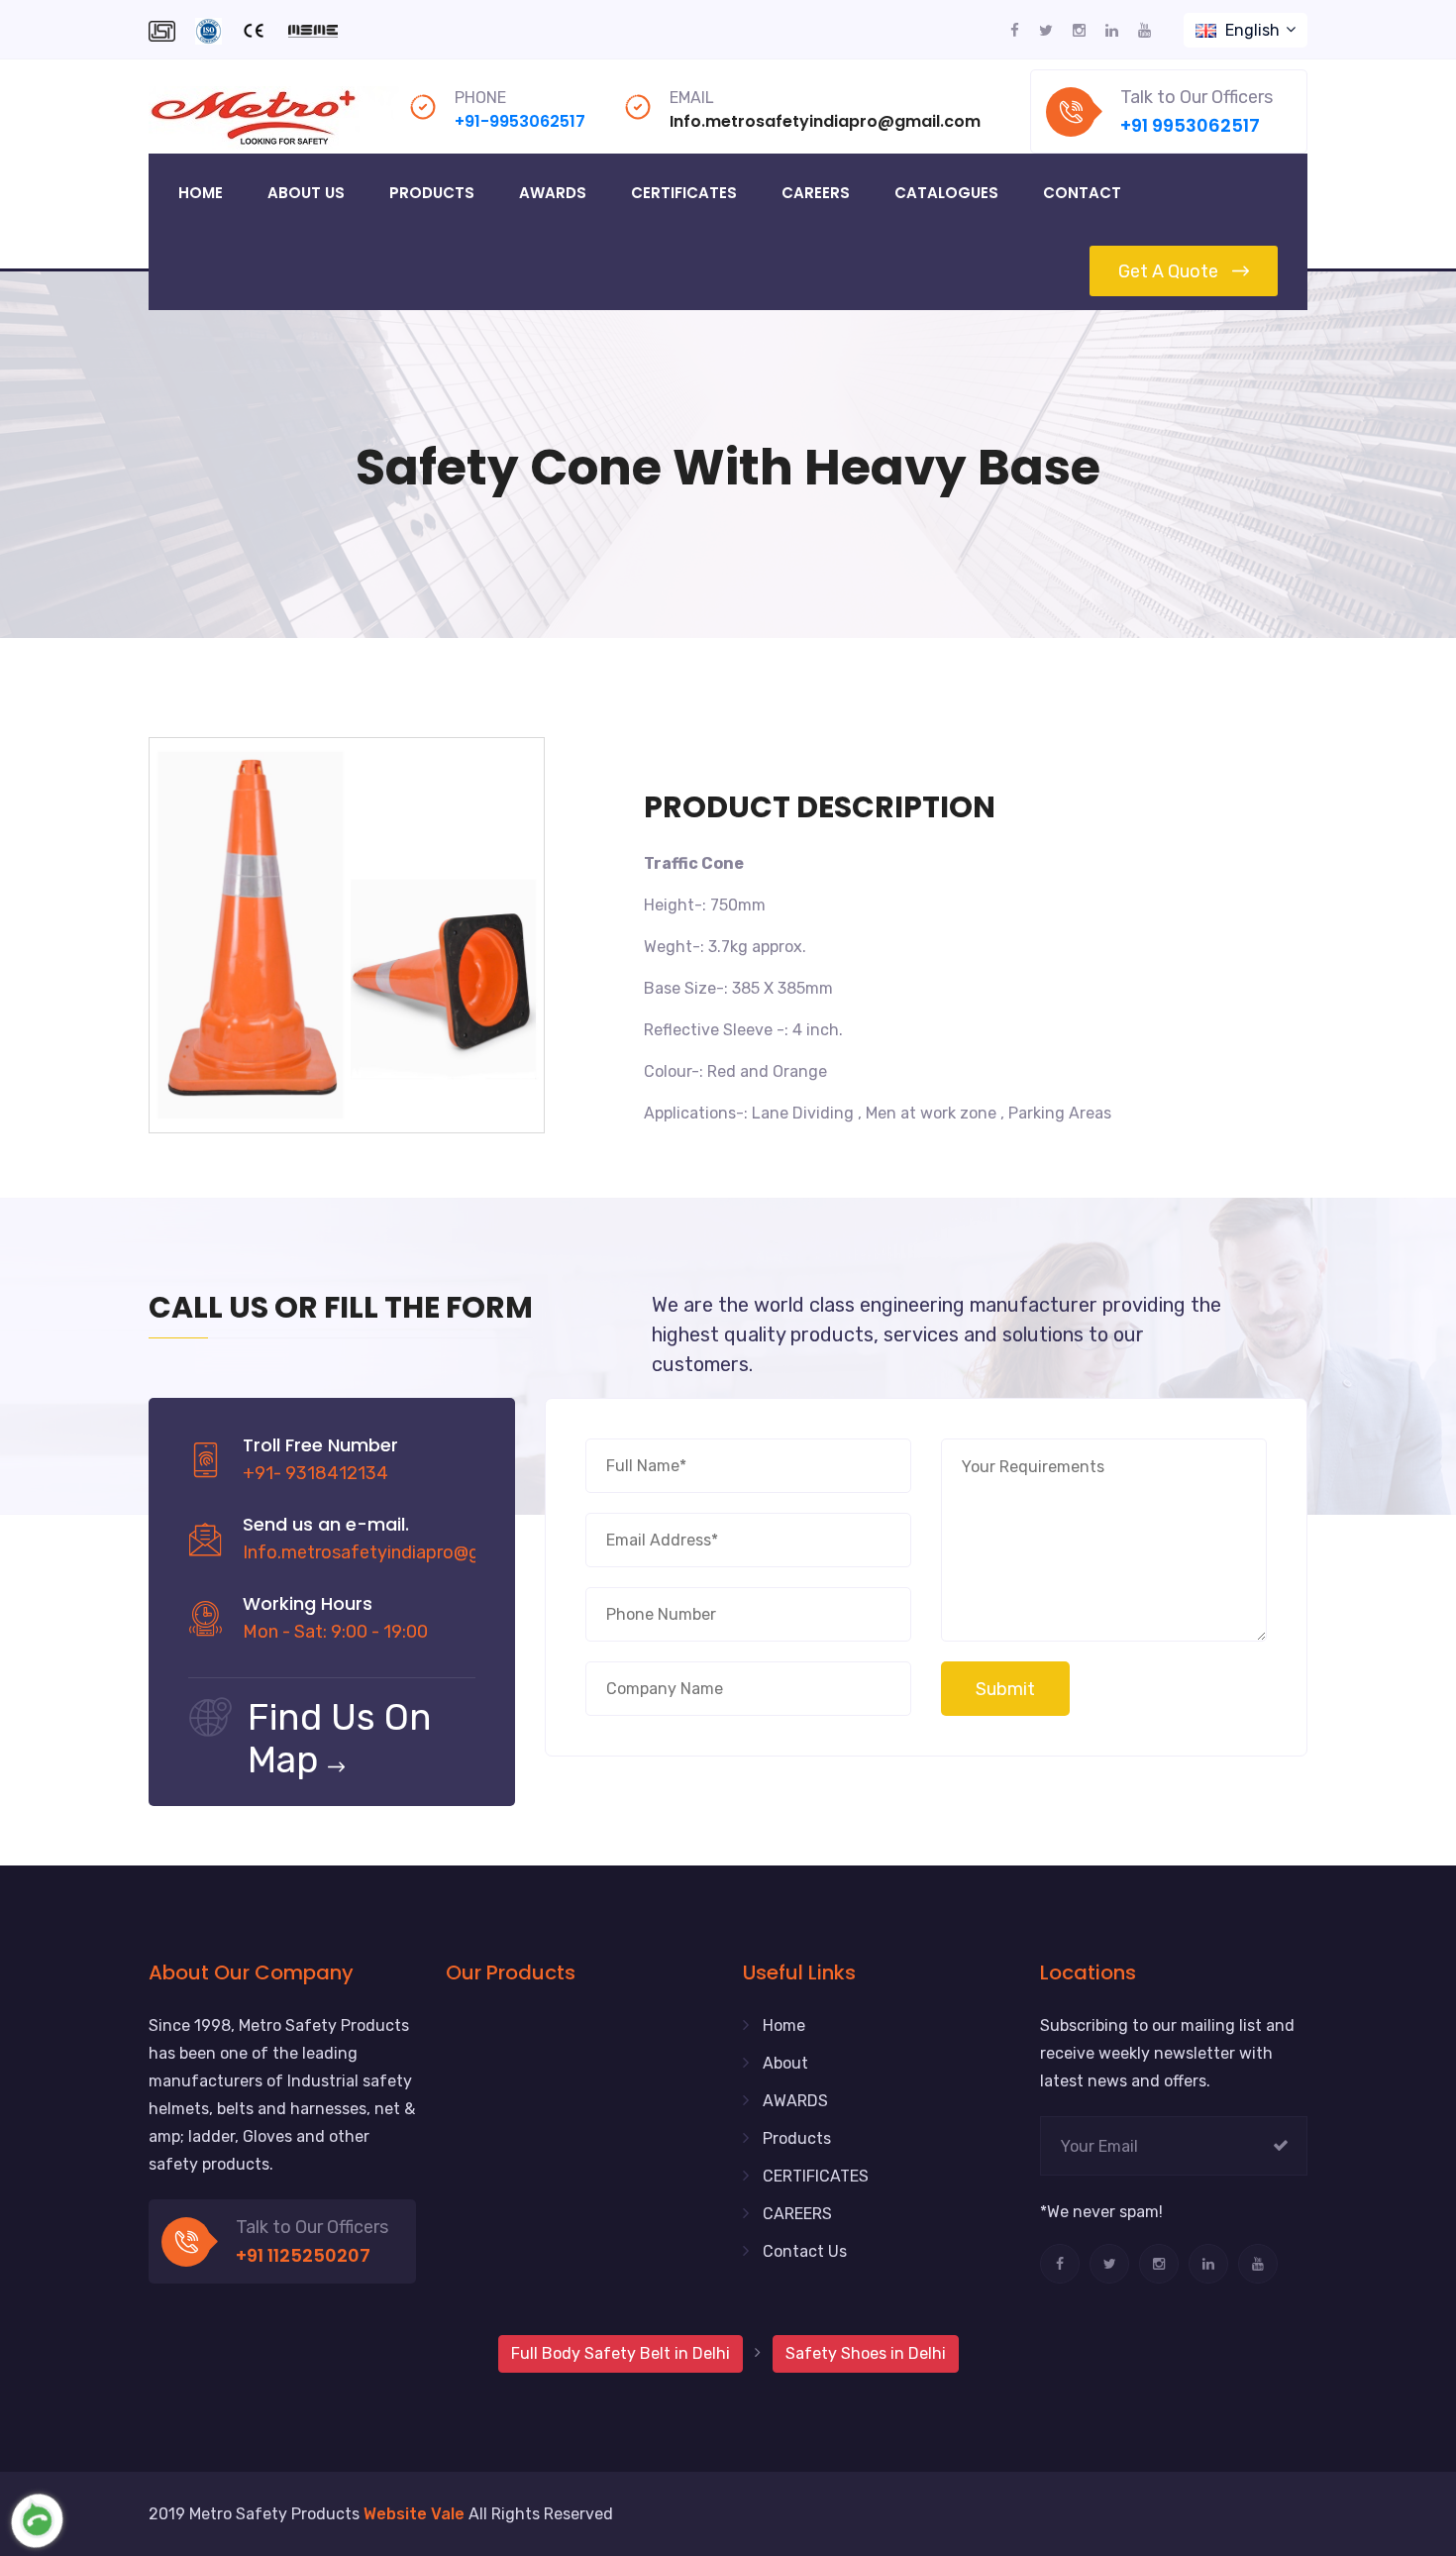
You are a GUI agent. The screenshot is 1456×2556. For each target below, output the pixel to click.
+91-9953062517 (520, 121)
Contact (1082, 193)
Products (432, 193)
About (785, 2063)
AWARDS (795, 2101)
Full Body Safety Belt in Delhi (621, 2353)
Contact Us (805, 2251)
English (1252, 30)
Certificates (684, 193)
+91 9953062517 (1190, 125)
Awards (553, 193)
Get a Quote (1168, 271)
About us (306, 193)
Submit (1005, 1689)
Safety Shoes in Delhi (866, 2353)
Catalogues (946, 193)
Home (201, 193)
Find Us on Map (340, 1738)
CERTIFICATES (816, 2176)
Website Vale (414, 2514)
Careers (816, 193)
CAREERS (797, 2214)
